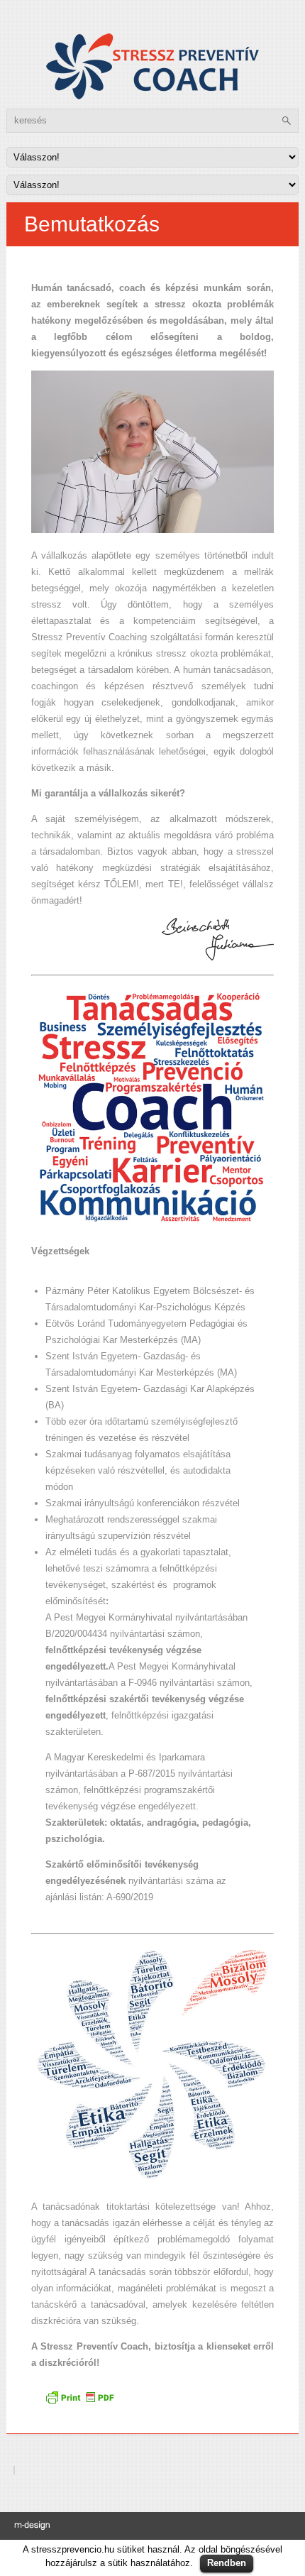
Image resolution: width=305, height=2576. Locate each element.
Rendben (227, 2563)
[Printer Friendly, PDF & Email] (82, 2402)
